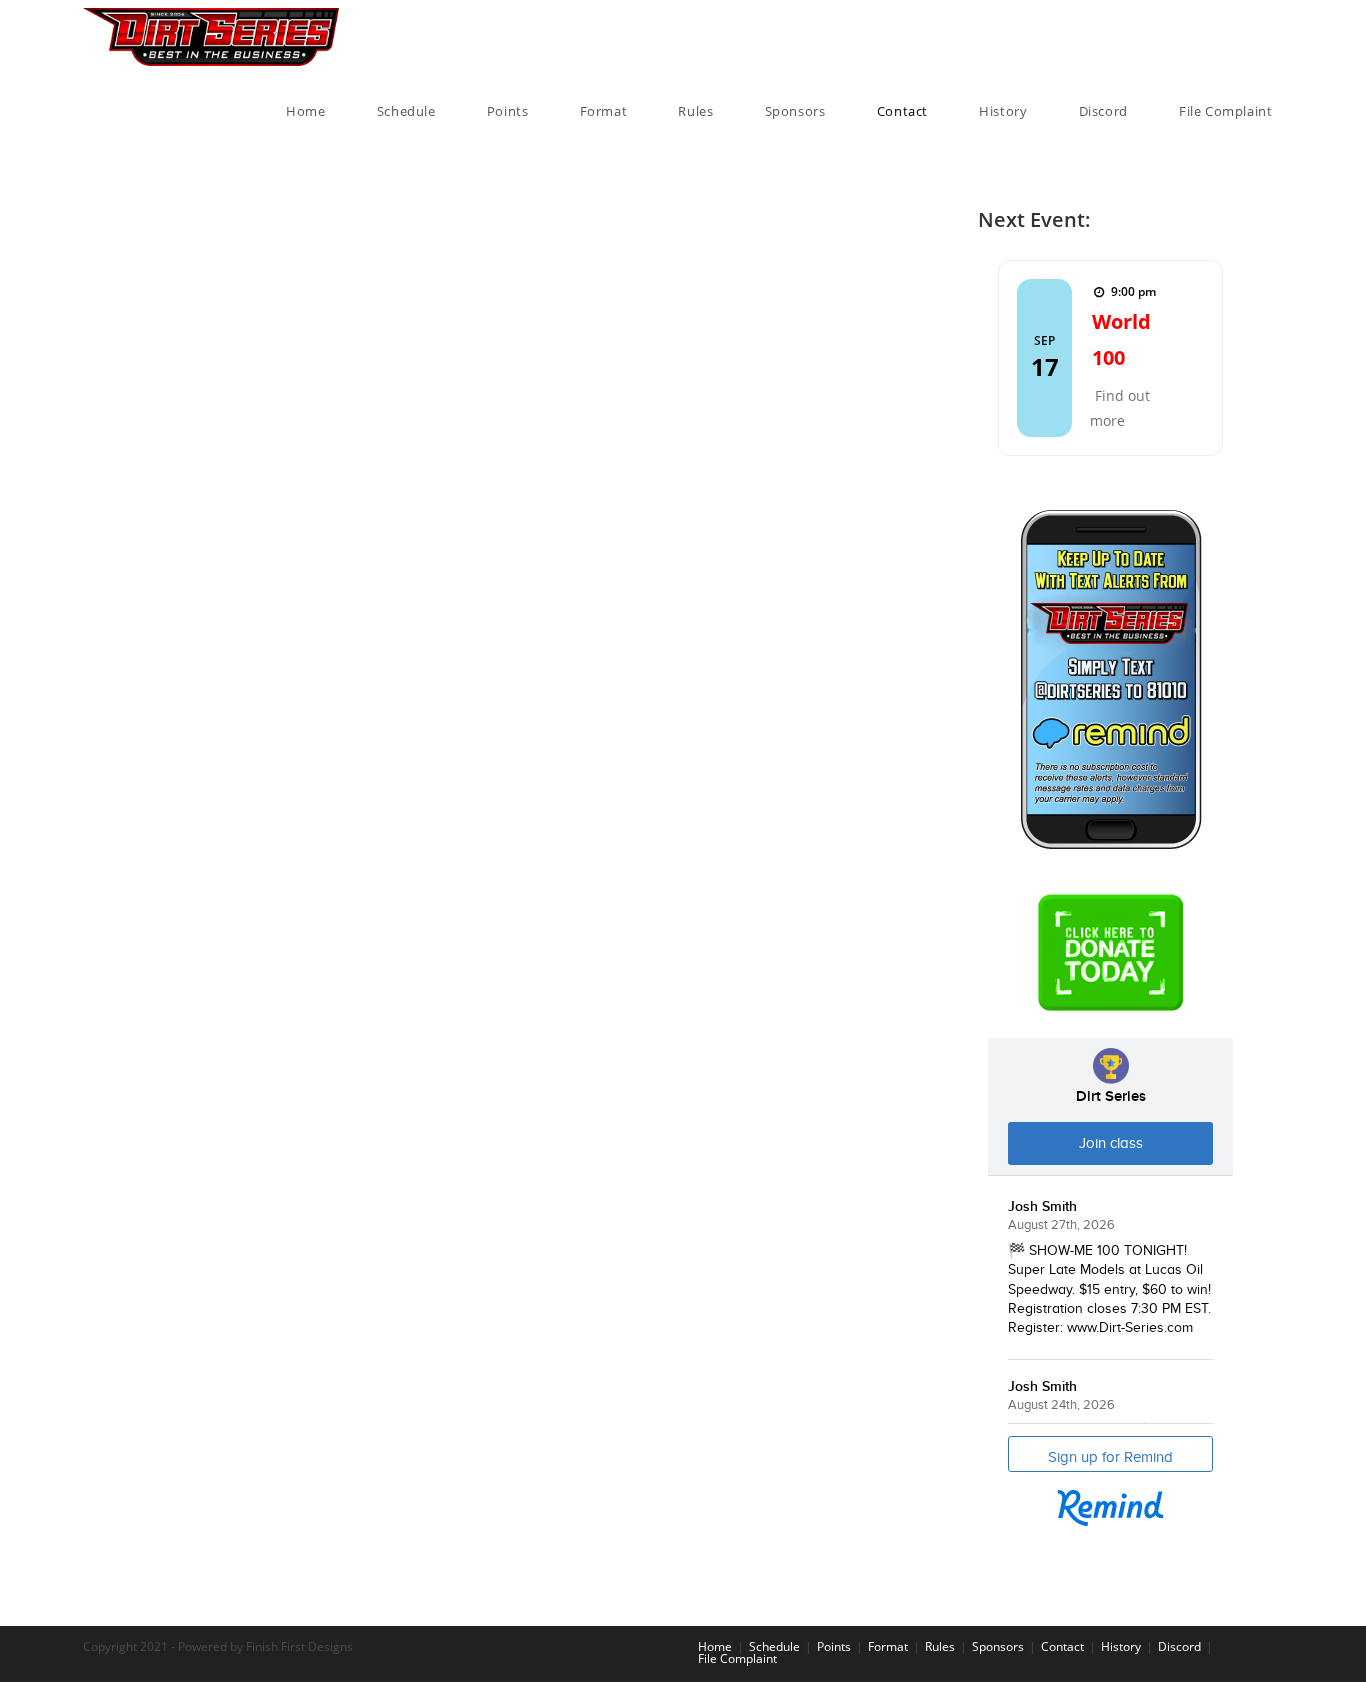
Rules (940, 1646)
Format (888, 1646)
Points (834, 1646)
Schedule (774, 1646)
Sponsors (998, 1646)
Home (715, 1646)
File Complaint (737, 1658)
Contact (1062, 1646)
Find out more (1120, 408)
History (1121, 1646)
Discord (1179, 1646)
